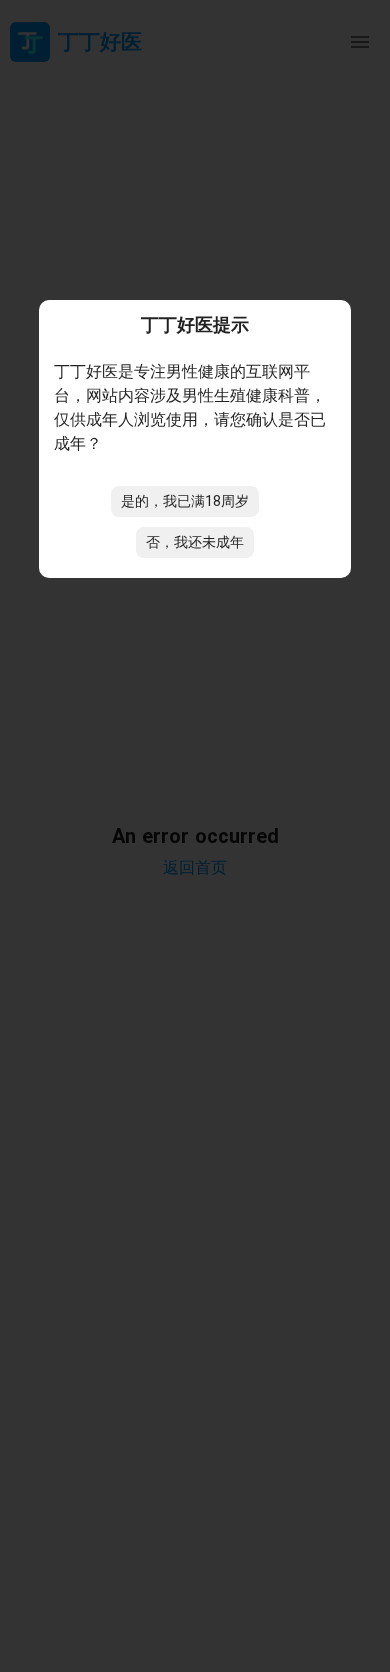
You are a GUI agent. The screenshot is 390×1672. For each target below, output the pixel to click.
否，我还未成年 (195, 542)
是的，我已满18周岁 (185, 501)
